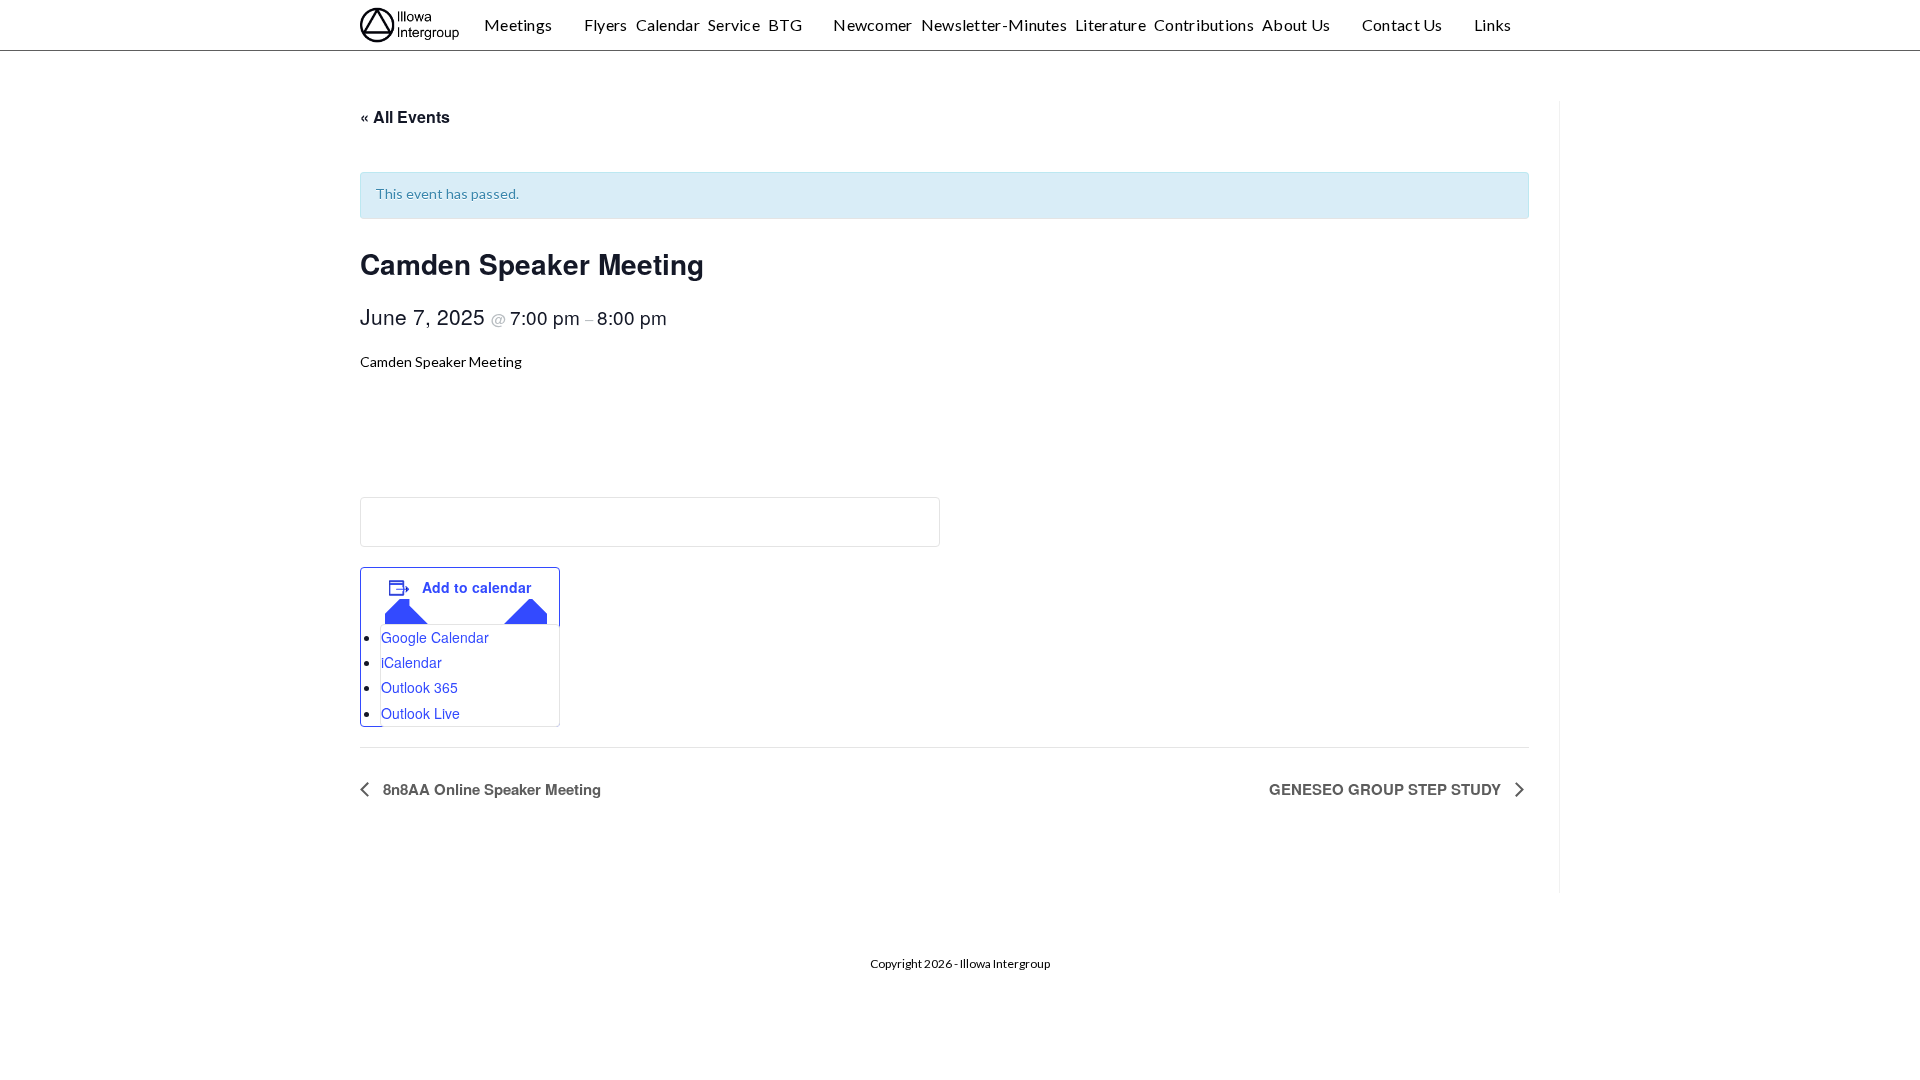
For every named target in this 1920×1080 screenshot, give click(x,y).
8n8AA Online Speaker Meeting (490, 789)
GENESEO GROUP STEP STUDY (1387, 789)
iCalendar (411, 662)
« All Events (405, 116)
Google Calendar (435, 637)
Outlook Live (420, 713)
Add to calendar (476, 587)
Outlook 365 (419, 687)
